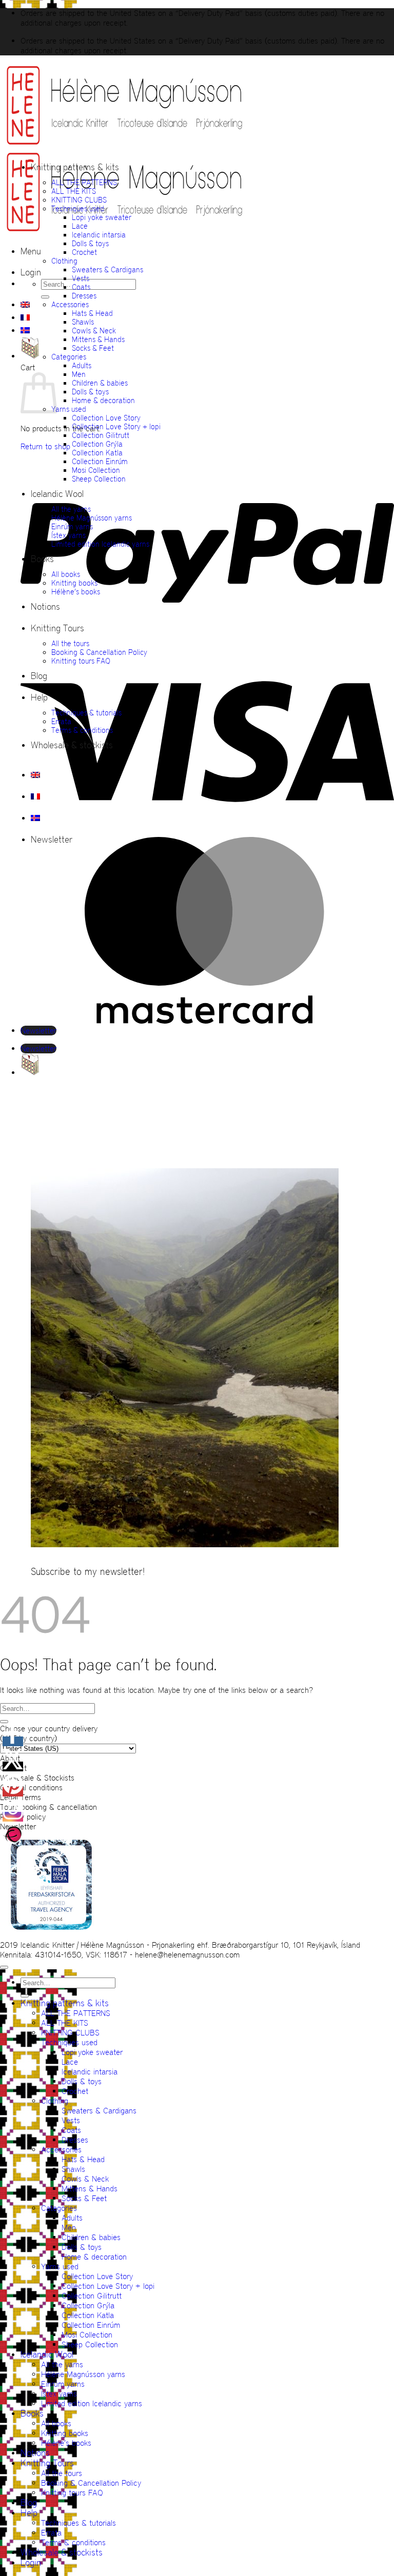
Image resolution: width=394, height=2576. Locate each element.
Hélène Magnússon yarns (92, 518)
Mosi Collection (96, 470)
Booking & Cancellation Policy (99, 652)
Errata (61, 721)
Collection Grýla (97, 444)
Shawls (83, 322)
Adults (82, 365)
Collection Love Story (106, 418)
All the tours (70, 643)
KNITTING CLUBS (79, 200)
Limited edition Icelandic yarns (100, 544)
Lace (80, 226)
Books (42, 559)
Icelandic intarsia (99, 235)
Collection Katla (97, 453)
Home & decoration (103, 400)
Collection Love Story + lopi (116, 426)
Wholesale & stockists (72, 745)
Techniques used (78, 208)
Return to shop (45, 446)
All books (66, 574)
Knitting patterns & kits (75, 167)
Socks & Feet (93, 348)
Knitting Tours (57, 628)
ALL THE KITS (74, 191)
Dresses (84, 296)
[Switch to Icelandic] (25, 330)
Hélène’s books (76, 592)
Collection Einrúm (100, 461)
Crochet (84, 252)
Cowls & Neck (94, 331)
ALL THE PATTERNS (84, 182)
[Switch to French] (25, 317)
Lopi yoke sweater (102, 217)
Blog (39, 676)
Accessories (70, 304)
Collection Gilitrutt (101, 435)
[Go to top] (4, 1967)
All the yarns (71, 509)
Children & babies (100, 383)
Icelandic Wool (57, 494)
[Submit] (45, 297)
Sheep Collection (99, 479)
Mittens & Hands (98, 339)
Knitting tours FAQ (81, 661)
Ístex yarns (68, 535)
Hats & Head (92, 313)
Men (79, 374)
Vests (81, 278)
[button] (31, 251)
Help (39, 697)
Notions (45, 607)
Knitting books (74, 583)
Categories (69, 357)
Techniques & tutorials (86, 713)
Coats (81, 287)
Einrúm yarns (72, 526)
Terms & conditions (82, 730)
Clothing (64, 261)
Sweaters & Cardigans (107, 269)
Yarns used (69, 409)
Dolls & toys (90, 243)
